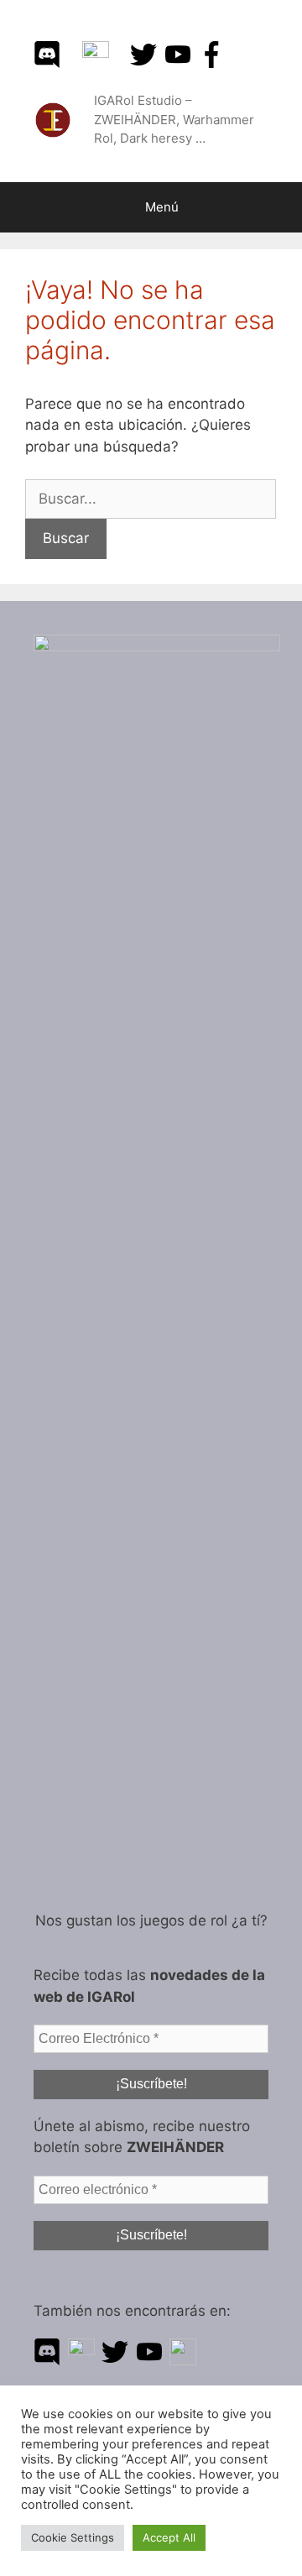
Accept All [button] (169, 2537)
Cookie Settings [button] (73, 2537)
